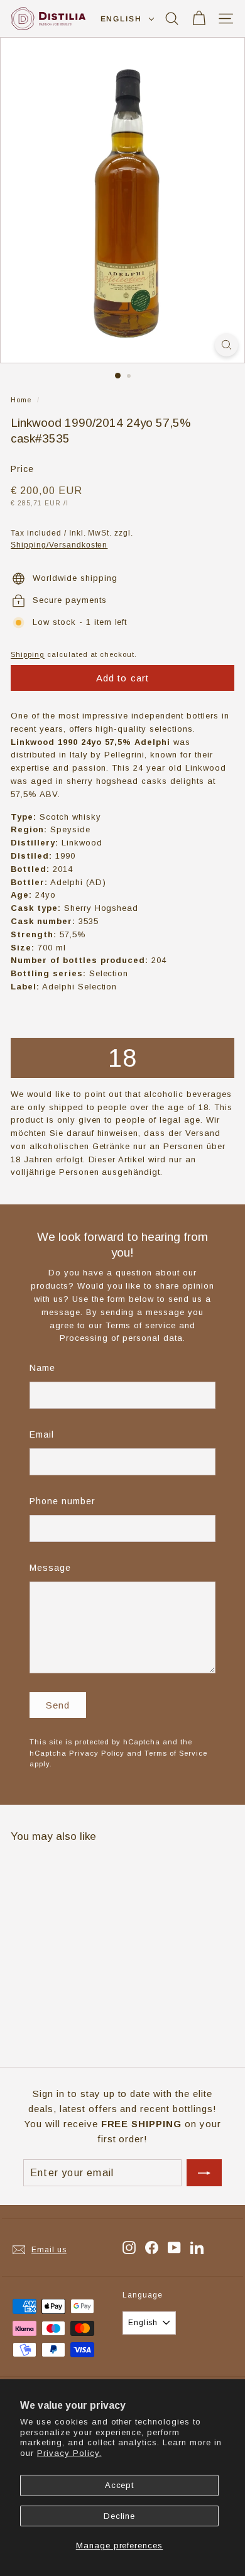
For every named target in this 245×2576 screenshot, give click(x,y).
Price (22, 469)
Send (58, 1705)
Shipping (28, 654)
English (121, 19)
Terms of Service (176, 1753)
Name (42, 1368)
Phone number (63, 1501)
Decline (120, 2516)
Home (21, 400)
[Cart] (199, 19)
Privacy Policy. (69, 2453)
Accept (120, 2485)
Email (42, 1434)
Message (50, 1568)
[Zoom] (226, 345)
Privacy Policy (97, 1753)
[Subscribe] (204, 2173)
